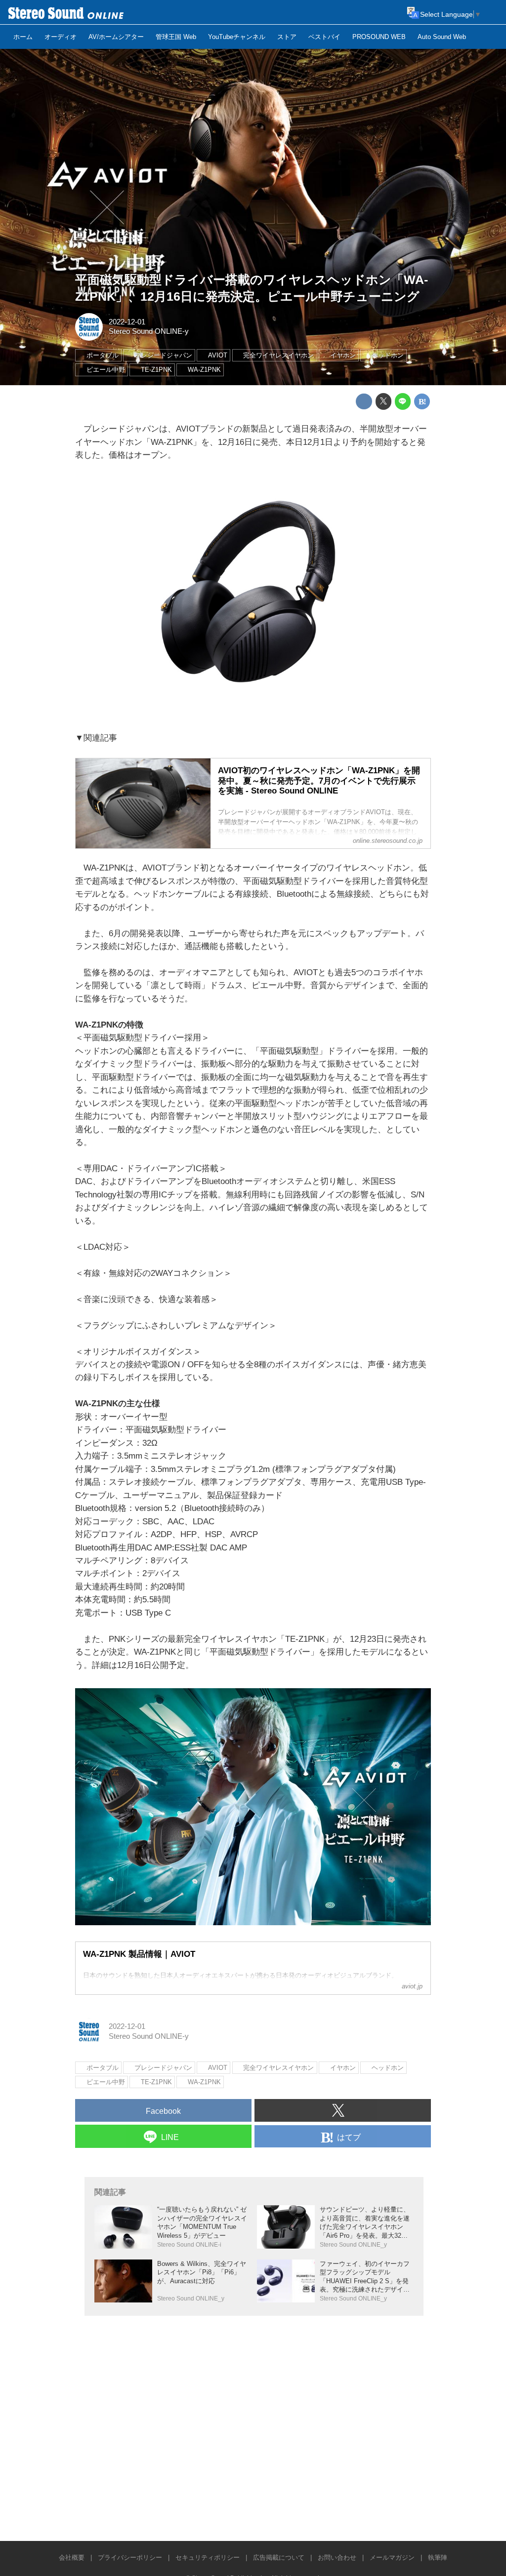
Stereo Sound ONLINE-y (149, 331)
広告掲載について (279, 2557)
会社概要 (72, 2557)
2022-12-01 (127, 322)
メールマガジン (392, 2557)
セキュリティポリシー (208, 2557)
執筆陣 (438, 2557)
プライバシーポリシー (130, 2557)
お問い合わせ (337, 2557)
